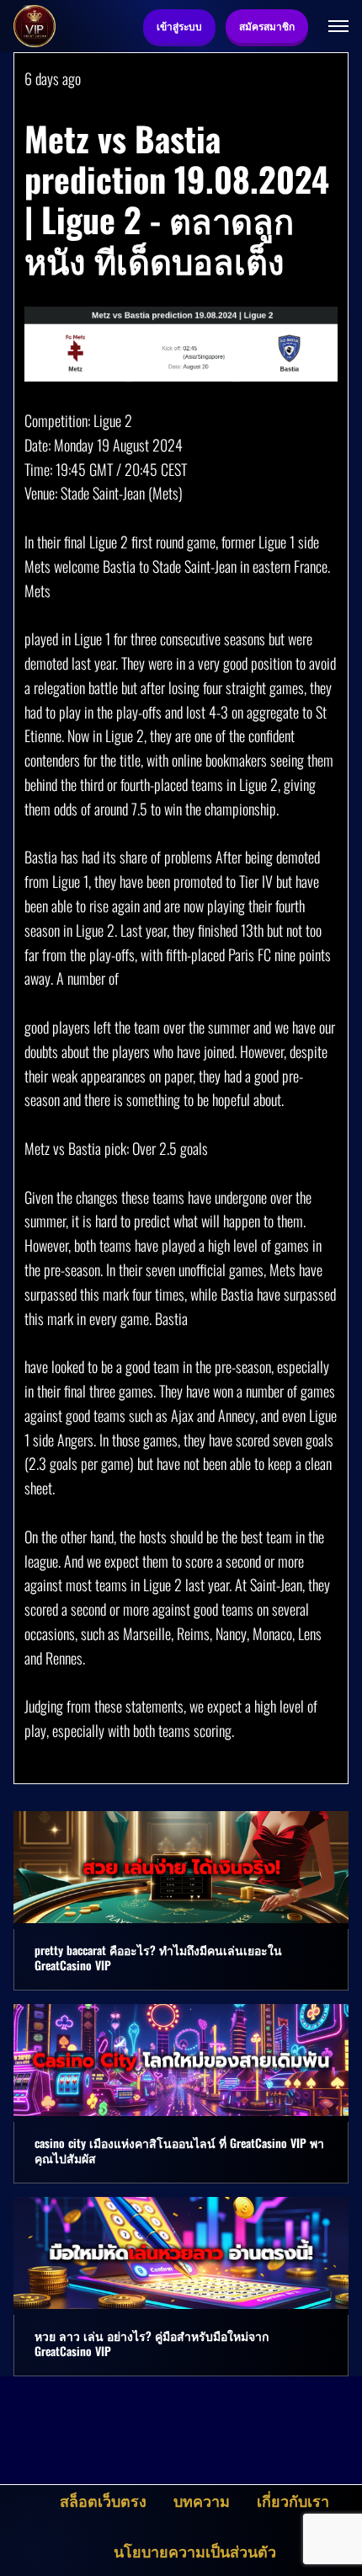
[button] (338, 26)
